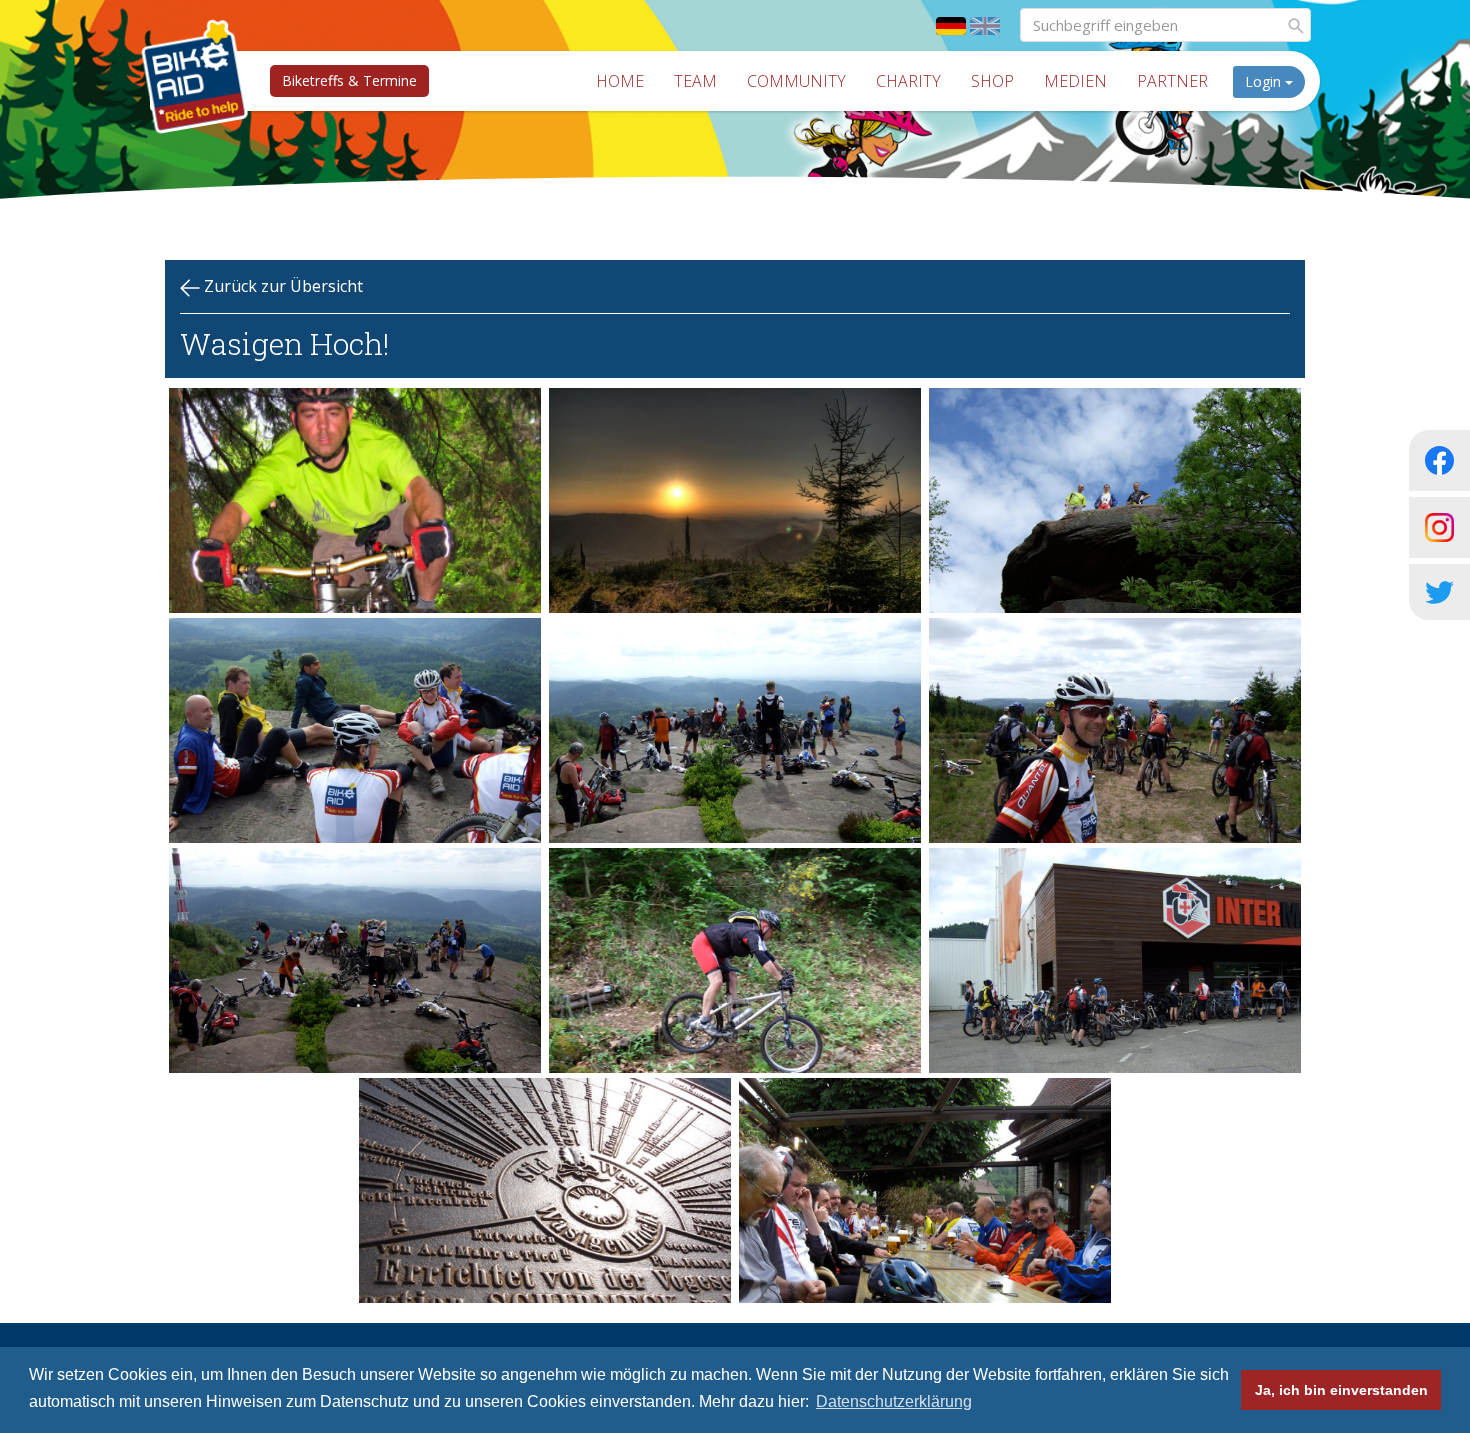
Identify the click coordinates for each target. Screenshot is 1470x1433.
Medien (1075, 81)
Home (620, 81)
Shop (992, 81)
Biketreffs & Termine (349, 80)
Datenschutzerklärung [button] (894, 1401)
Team (695, 81)
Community (796, 81)
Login (1265, 81)
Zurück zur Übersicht (281, 286)
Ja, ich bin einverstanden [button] (1341, 1390)
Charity (908, 81)
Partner (1172, 81)
